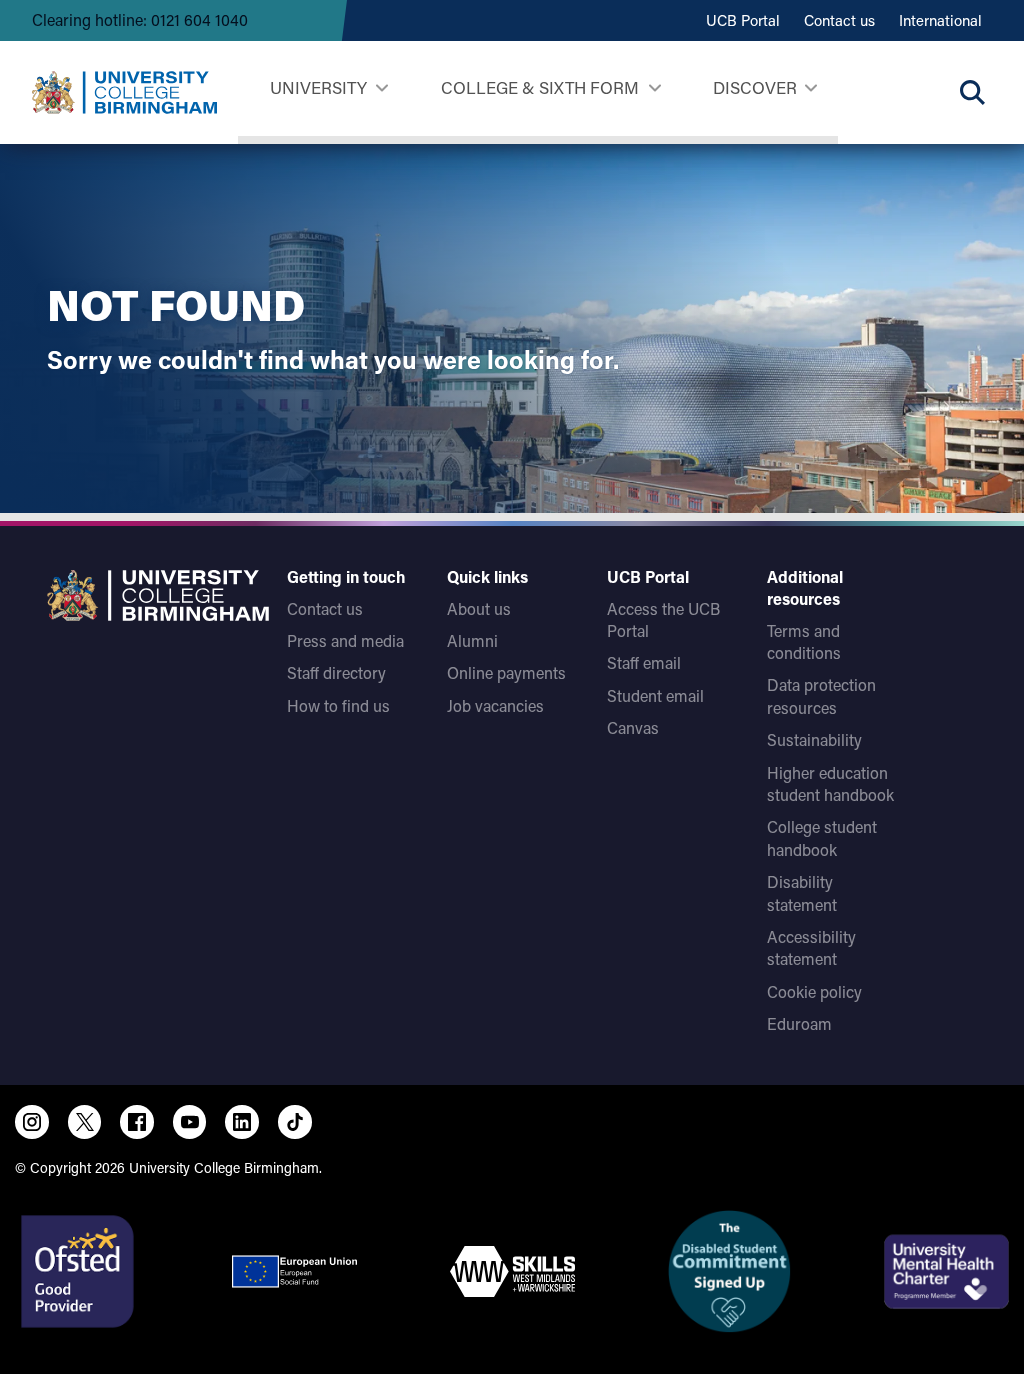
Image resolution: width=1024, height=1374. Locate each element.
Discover (755, 87)
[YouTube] (190, 1122)
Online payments (506, 672)
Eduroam (799, 1023)
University (318, 87)
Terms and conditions (804, 641)
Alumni (472, 640)
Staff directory (336, 672)
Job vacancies (495, 705)
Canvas (633, 727)
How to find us (338, 705)
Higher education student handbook (830, 783)
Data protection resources (821, 695)
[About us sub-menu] (810, 88)
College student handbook (822, 837)
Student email (655, 695)
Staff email (644, 662)
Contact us (839, 20)
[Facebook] (137, 1122)
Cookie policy (814, 991)
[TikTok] (295, 1122)
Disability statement (802, 892)
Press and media (345, 640)
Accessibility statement (811, 947)
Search (972, 92)
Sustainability (814, 739)
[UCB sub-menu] (381, 88)
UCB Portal (743, 20)
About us (479, 608)
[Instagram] (32, 1122)
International (940, 20)
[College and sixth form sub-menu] (654, 88)
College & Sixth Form (540, 87)
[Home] (124, 92)
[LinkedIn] (242, 1122)
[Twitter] (85, 1122)
